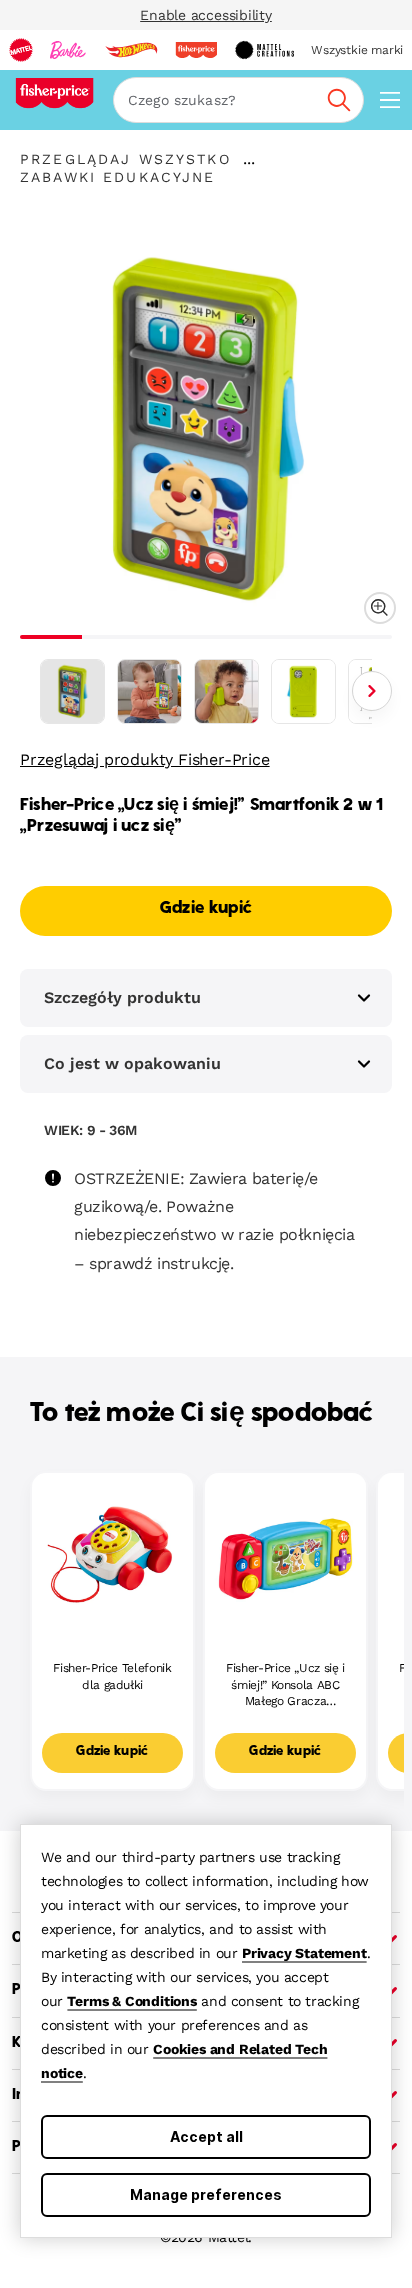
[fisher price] (196, 50)
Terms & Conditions (131, 2001)
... (249, 159)
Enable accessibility (206, 15)
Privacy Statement (304, 1953)
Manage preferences (206, 2194)
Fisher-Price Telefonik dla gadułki (112, 1676)
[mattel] (21, 50)
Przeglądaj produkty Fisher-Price (145, 759)
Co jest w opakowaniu (132, 1063)
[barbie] (68, 50)
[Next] (372, 691)
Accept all (206, 2136)
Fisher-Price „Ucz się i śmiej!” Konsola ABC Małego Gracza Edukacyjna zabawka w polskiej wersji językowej (285, 1685)
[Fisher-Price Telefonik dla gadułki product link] (112, 1553)
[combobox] (238, 100)
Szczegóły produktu (122, 997)
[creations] (264, 50)
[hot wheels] (131, 50)
